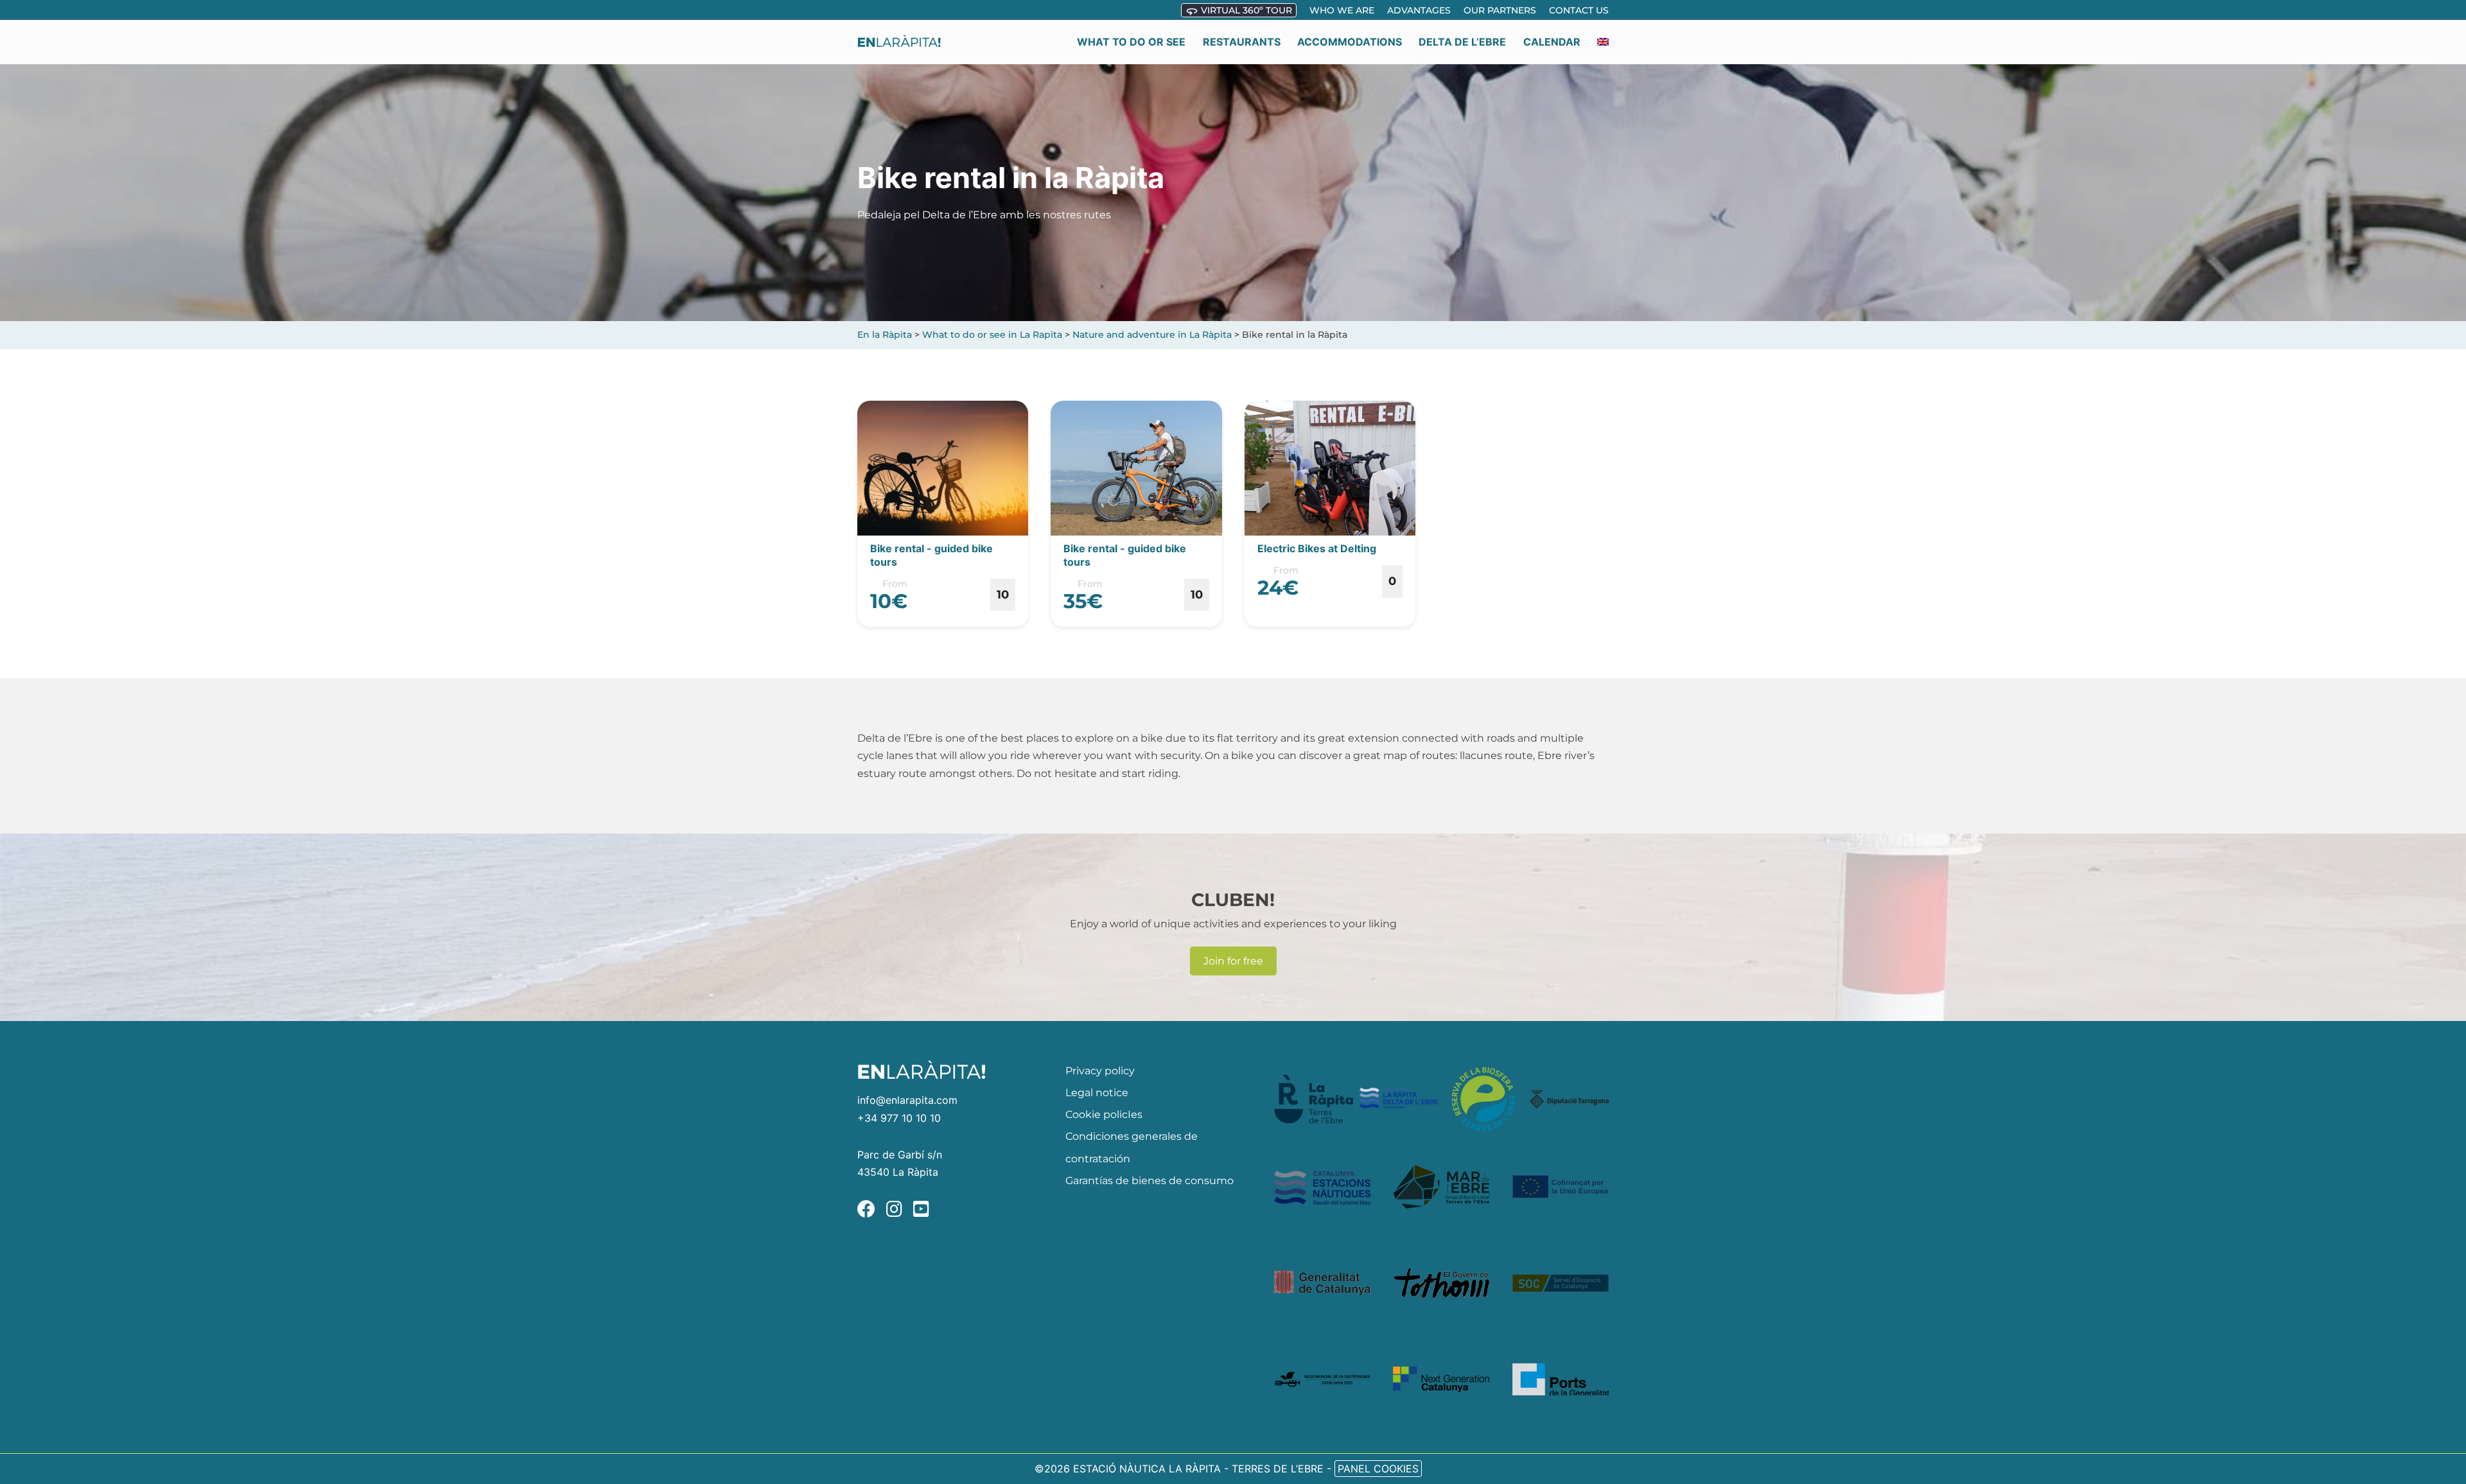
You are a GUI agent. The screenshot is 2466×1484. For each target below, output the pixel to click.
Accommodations (1350, 42)
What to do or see (1131, 42)
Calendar (1552, 42)
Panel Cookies (1378, 1469)
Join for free (1233, 961)
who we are (1342, 10)
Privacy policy (1100, 1071)
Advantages (1419, 10)
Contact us (1579, 10)
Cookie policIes (1104, 1114)
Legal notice (1097, 1093)
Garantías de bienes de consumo (1150, 1181)
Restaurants (1242, 42)
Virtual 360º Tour (1245, 10)
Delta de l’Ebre (1462, 42)
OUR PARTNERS (1500, 10)
